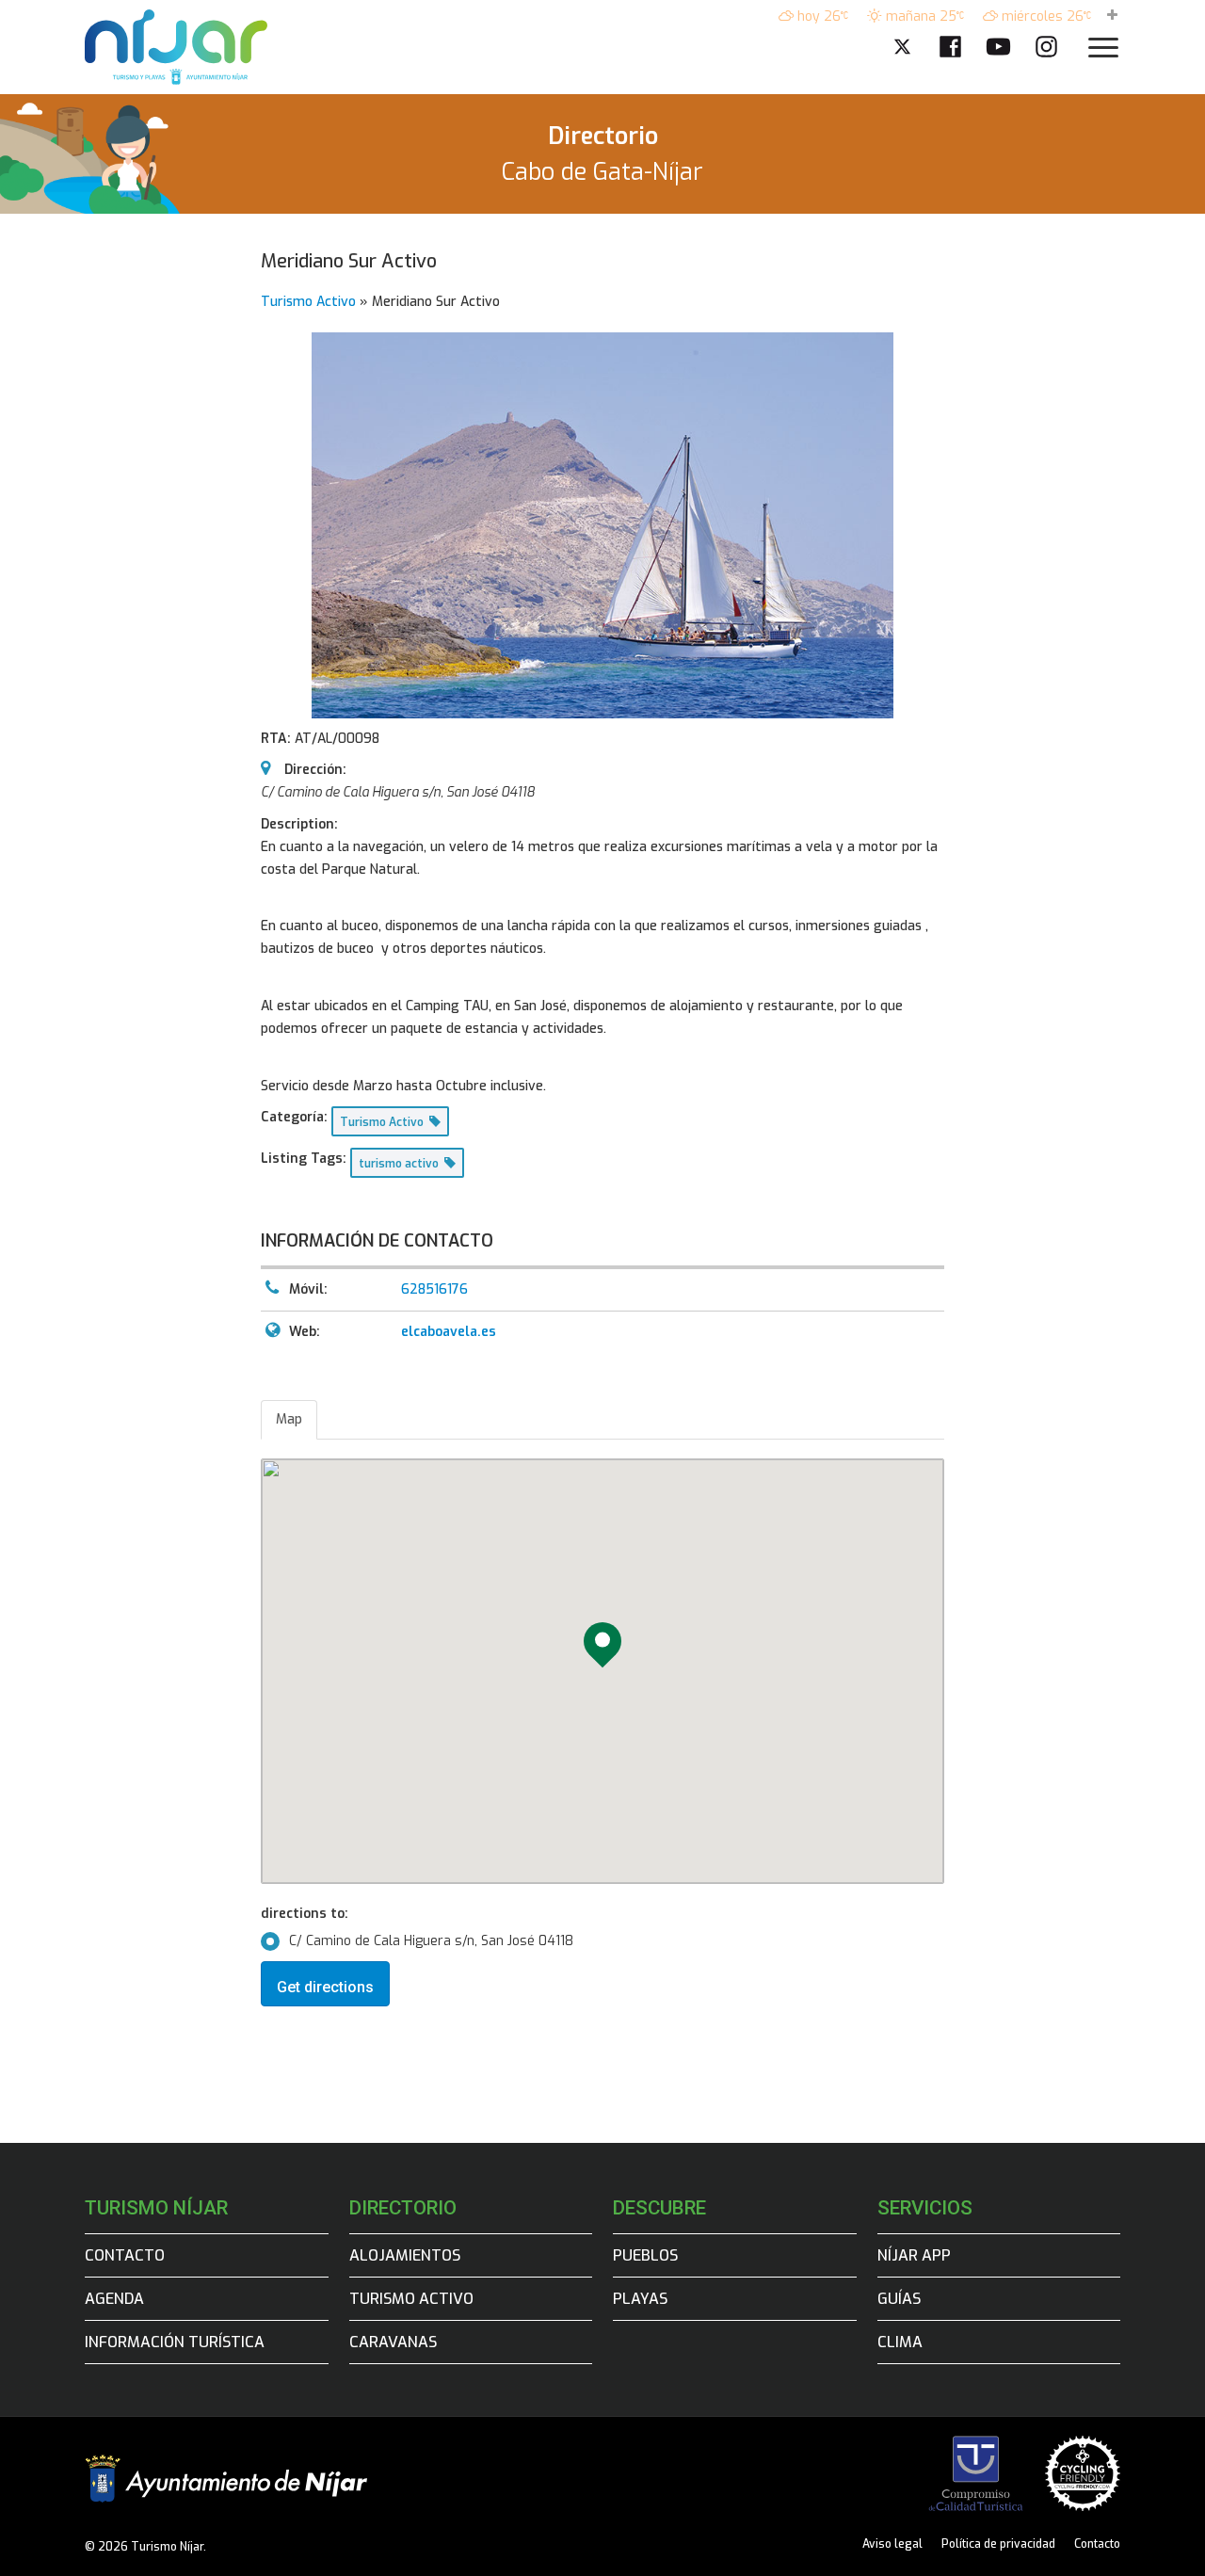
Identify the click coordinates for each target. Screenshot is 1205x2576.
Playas (640, 2299)
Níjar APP (914, 2255)
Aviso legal (892, 2544)
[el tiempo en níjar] (1112, 16)
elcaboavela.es (449, 1332)
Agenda (114, 2299)
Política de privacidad (998, 2544)
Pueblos (645, 2255)
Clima (900, 2342)
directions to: (305, 1914)
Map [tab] (289, 1419)
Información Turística (175, 2342)
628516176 (434, 1289)
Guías (899, 2299)
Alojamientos (405, 2255)
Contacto (125, 2255)
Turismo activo (411, 2299)
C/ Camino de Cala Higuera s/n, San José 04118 (431, 1941)
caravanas (393, 2342)
